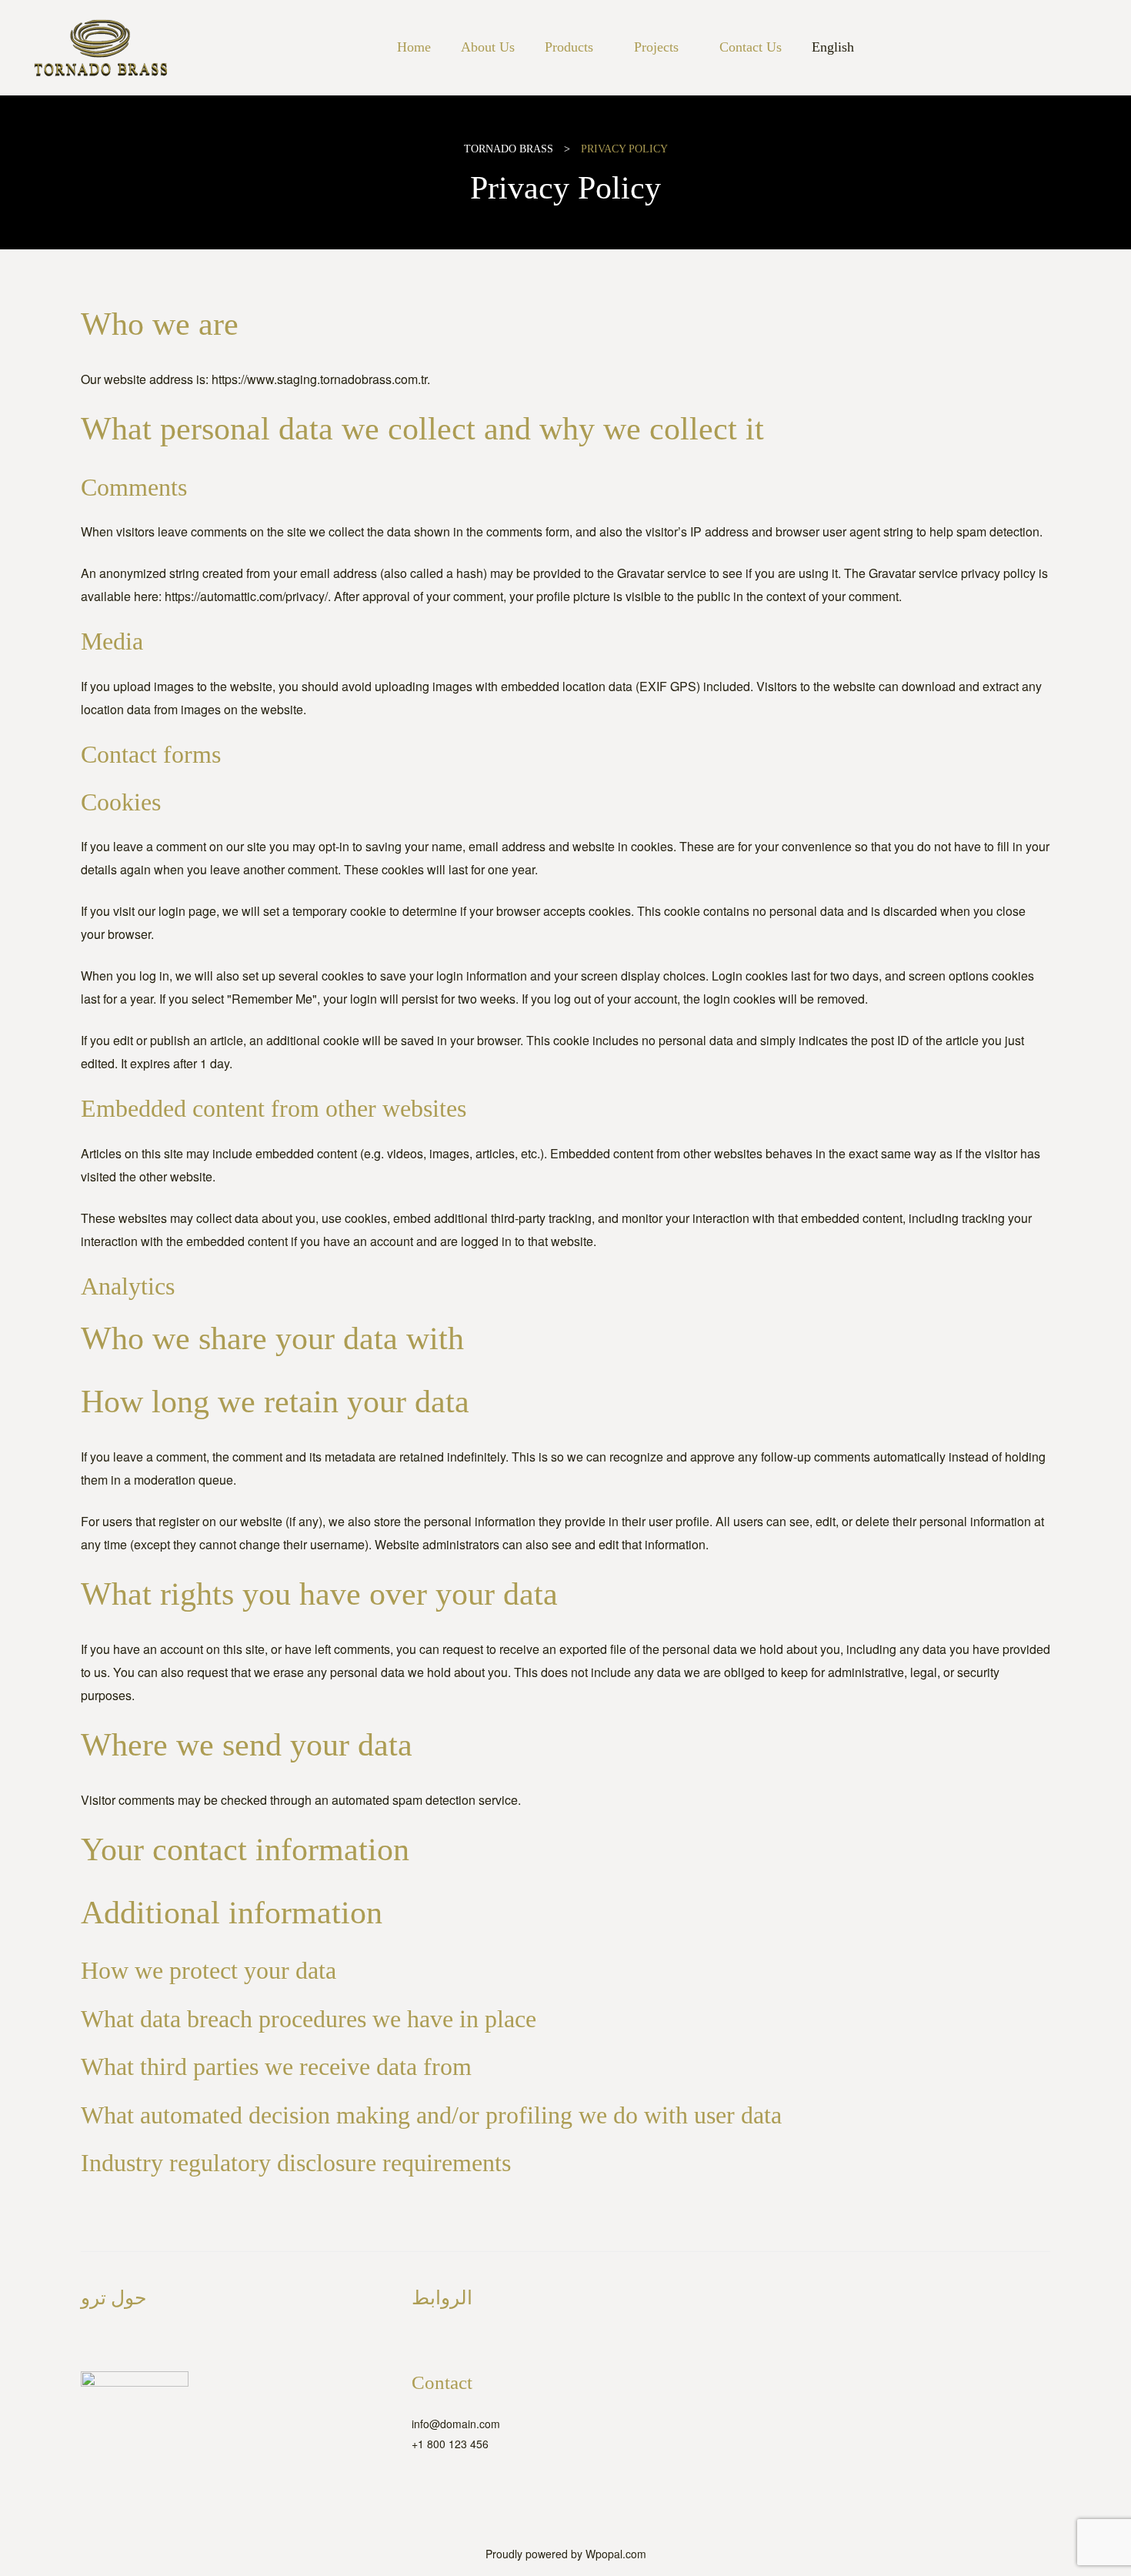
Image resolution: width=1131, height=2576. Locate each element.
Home (414, 47)
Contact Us (751, 47)
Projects (656, 47)
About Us (488, 47)
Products (569, 47)
